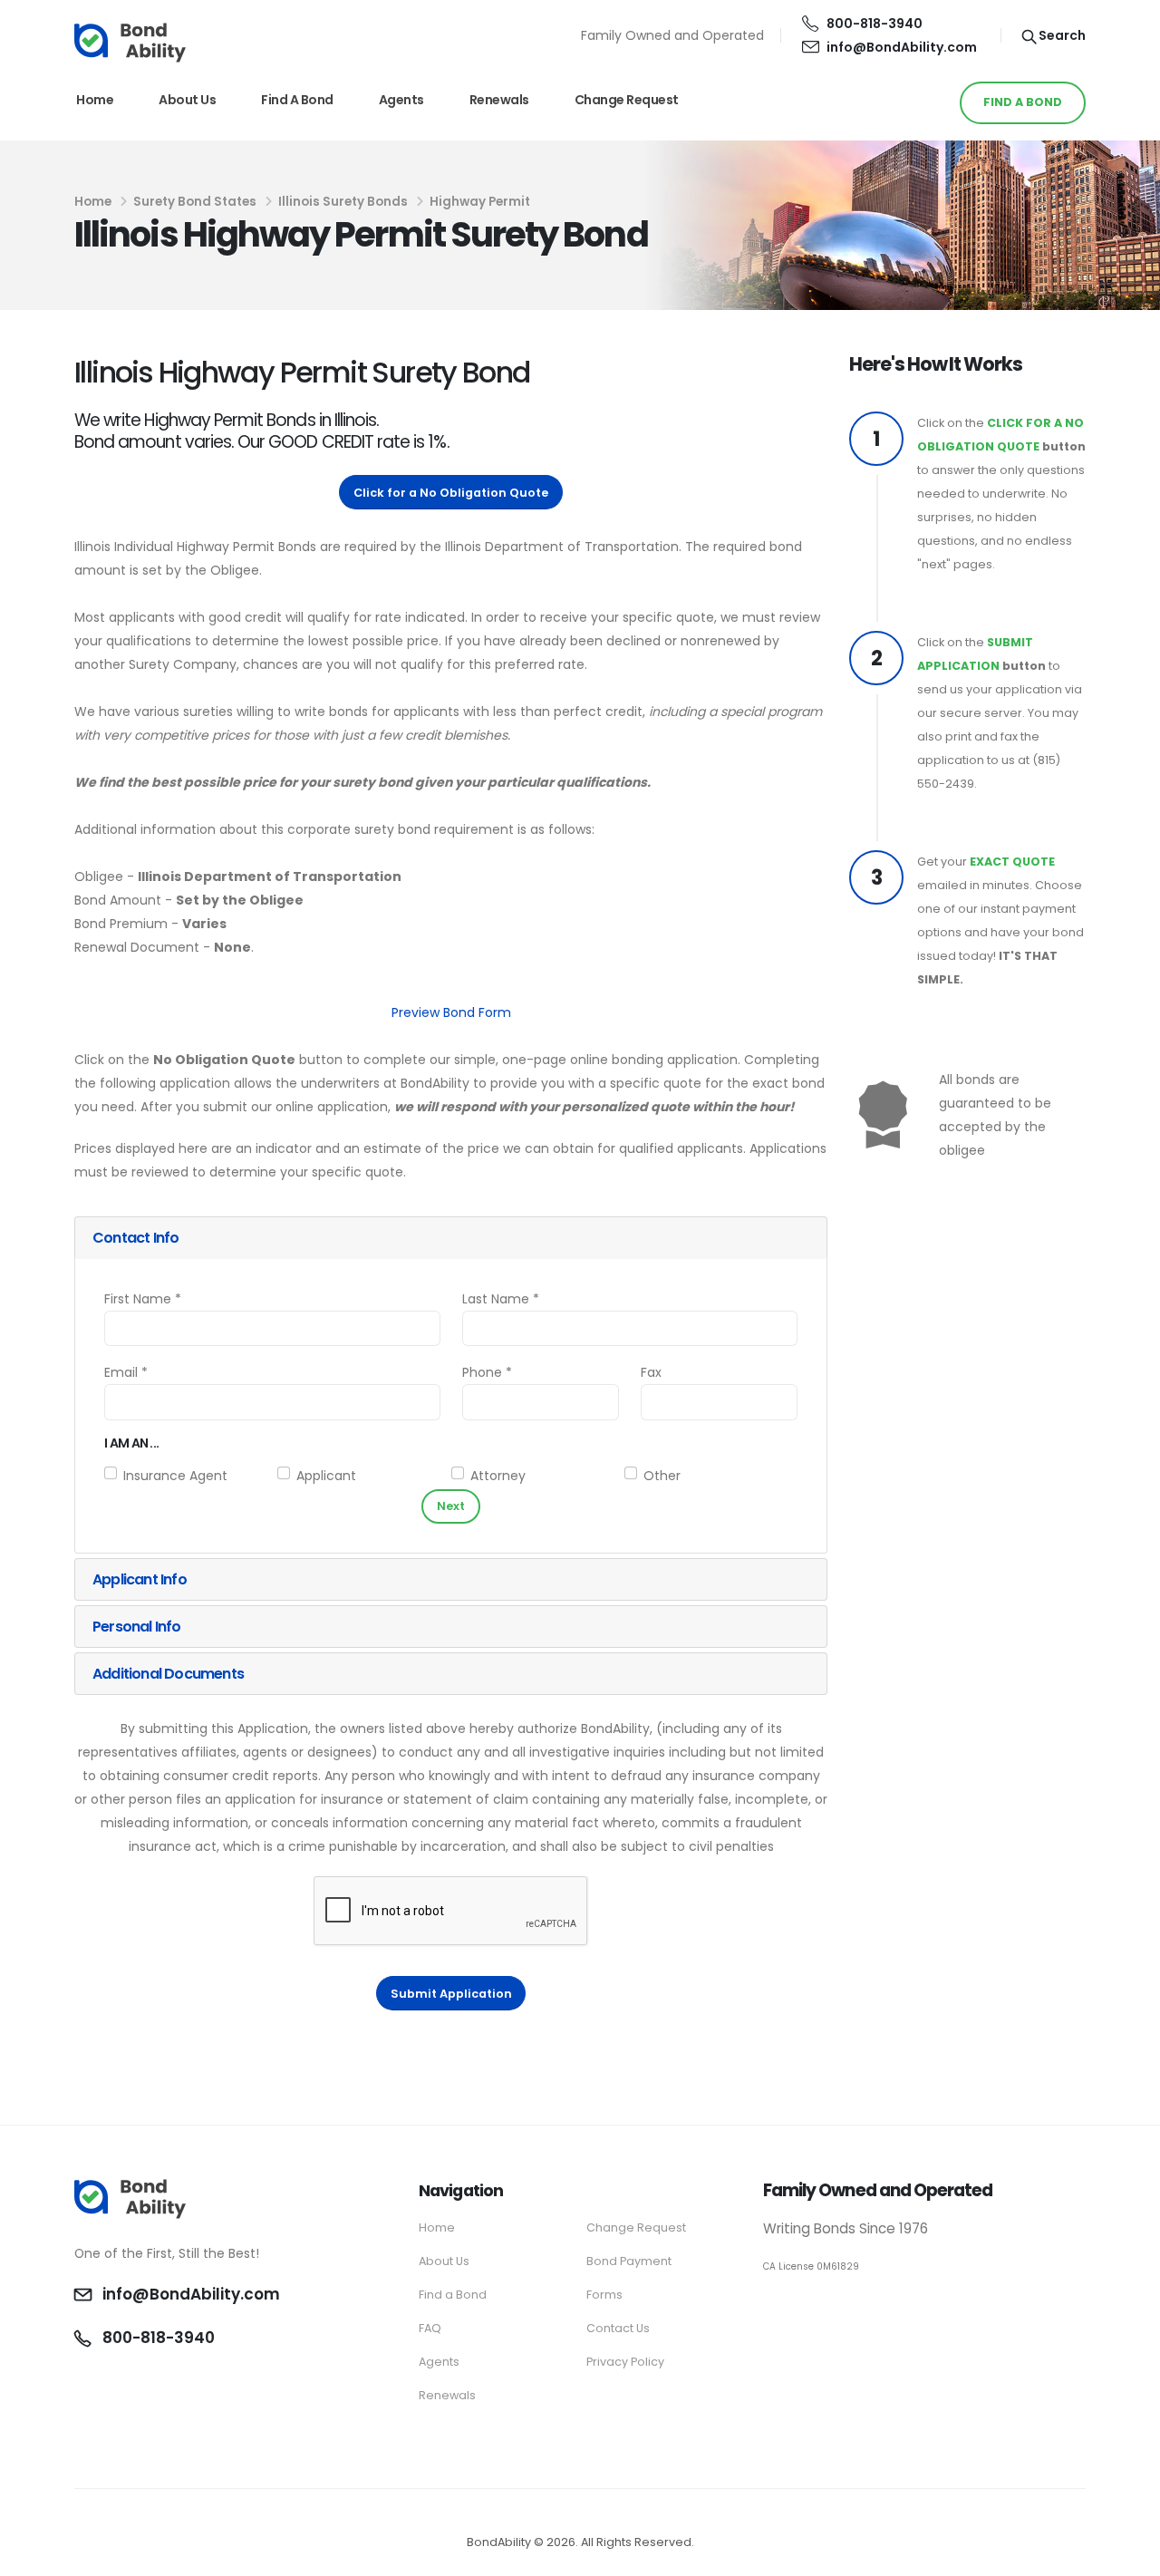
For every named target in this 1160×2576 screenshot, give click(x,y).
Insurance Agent (175, 1476)
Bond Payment (629, 2261)
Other (662, 1476)
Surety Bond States (195, 202)
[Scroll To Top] (1128, 2556)
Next (451, 1506)
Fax (651, 1372)
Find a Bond (297, 100)
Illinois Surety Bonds (343, 202)
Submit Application (451, 1994)
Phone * (487, 1372)
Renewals (499, 100)
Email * (126, 1372)
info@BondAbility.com (902, 47)
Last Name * (501, 1299)
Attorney (498, 1476)
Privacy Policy (625, 2362)
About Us (187, 100)
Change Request (627, 100)
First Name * (143, 1299)
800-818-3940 (875, 24)
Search (1061, 35)
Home (95, 100)
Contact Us (618, 2328)
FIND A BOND (1023, 102)
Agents (401, 100)
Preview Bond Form (451, 1012)
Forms (604, 2295)
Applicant (326, 1476)
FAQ (430, 2328)
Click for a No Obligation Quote (451, 493)
